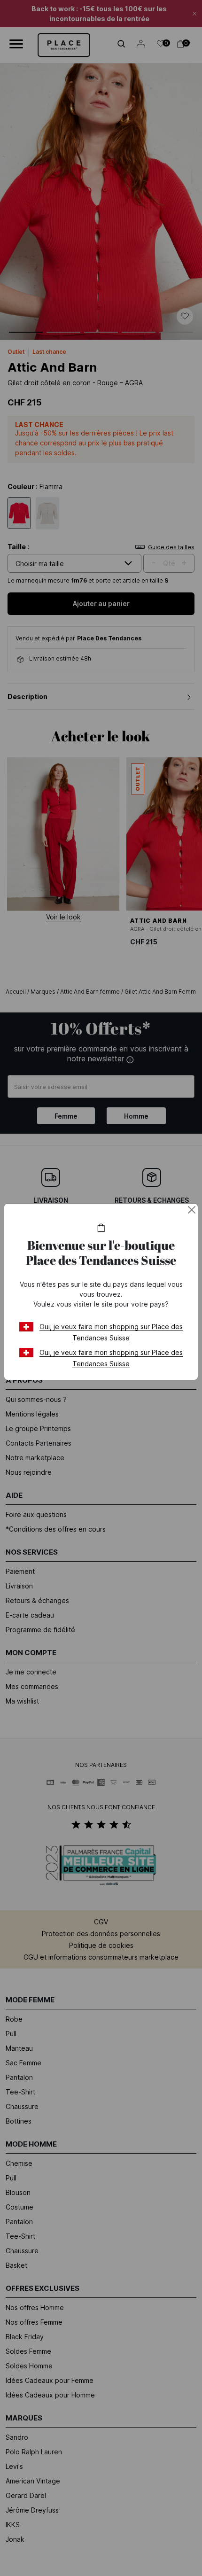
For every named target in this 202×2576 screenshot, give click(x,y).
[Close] (192, 1210)
